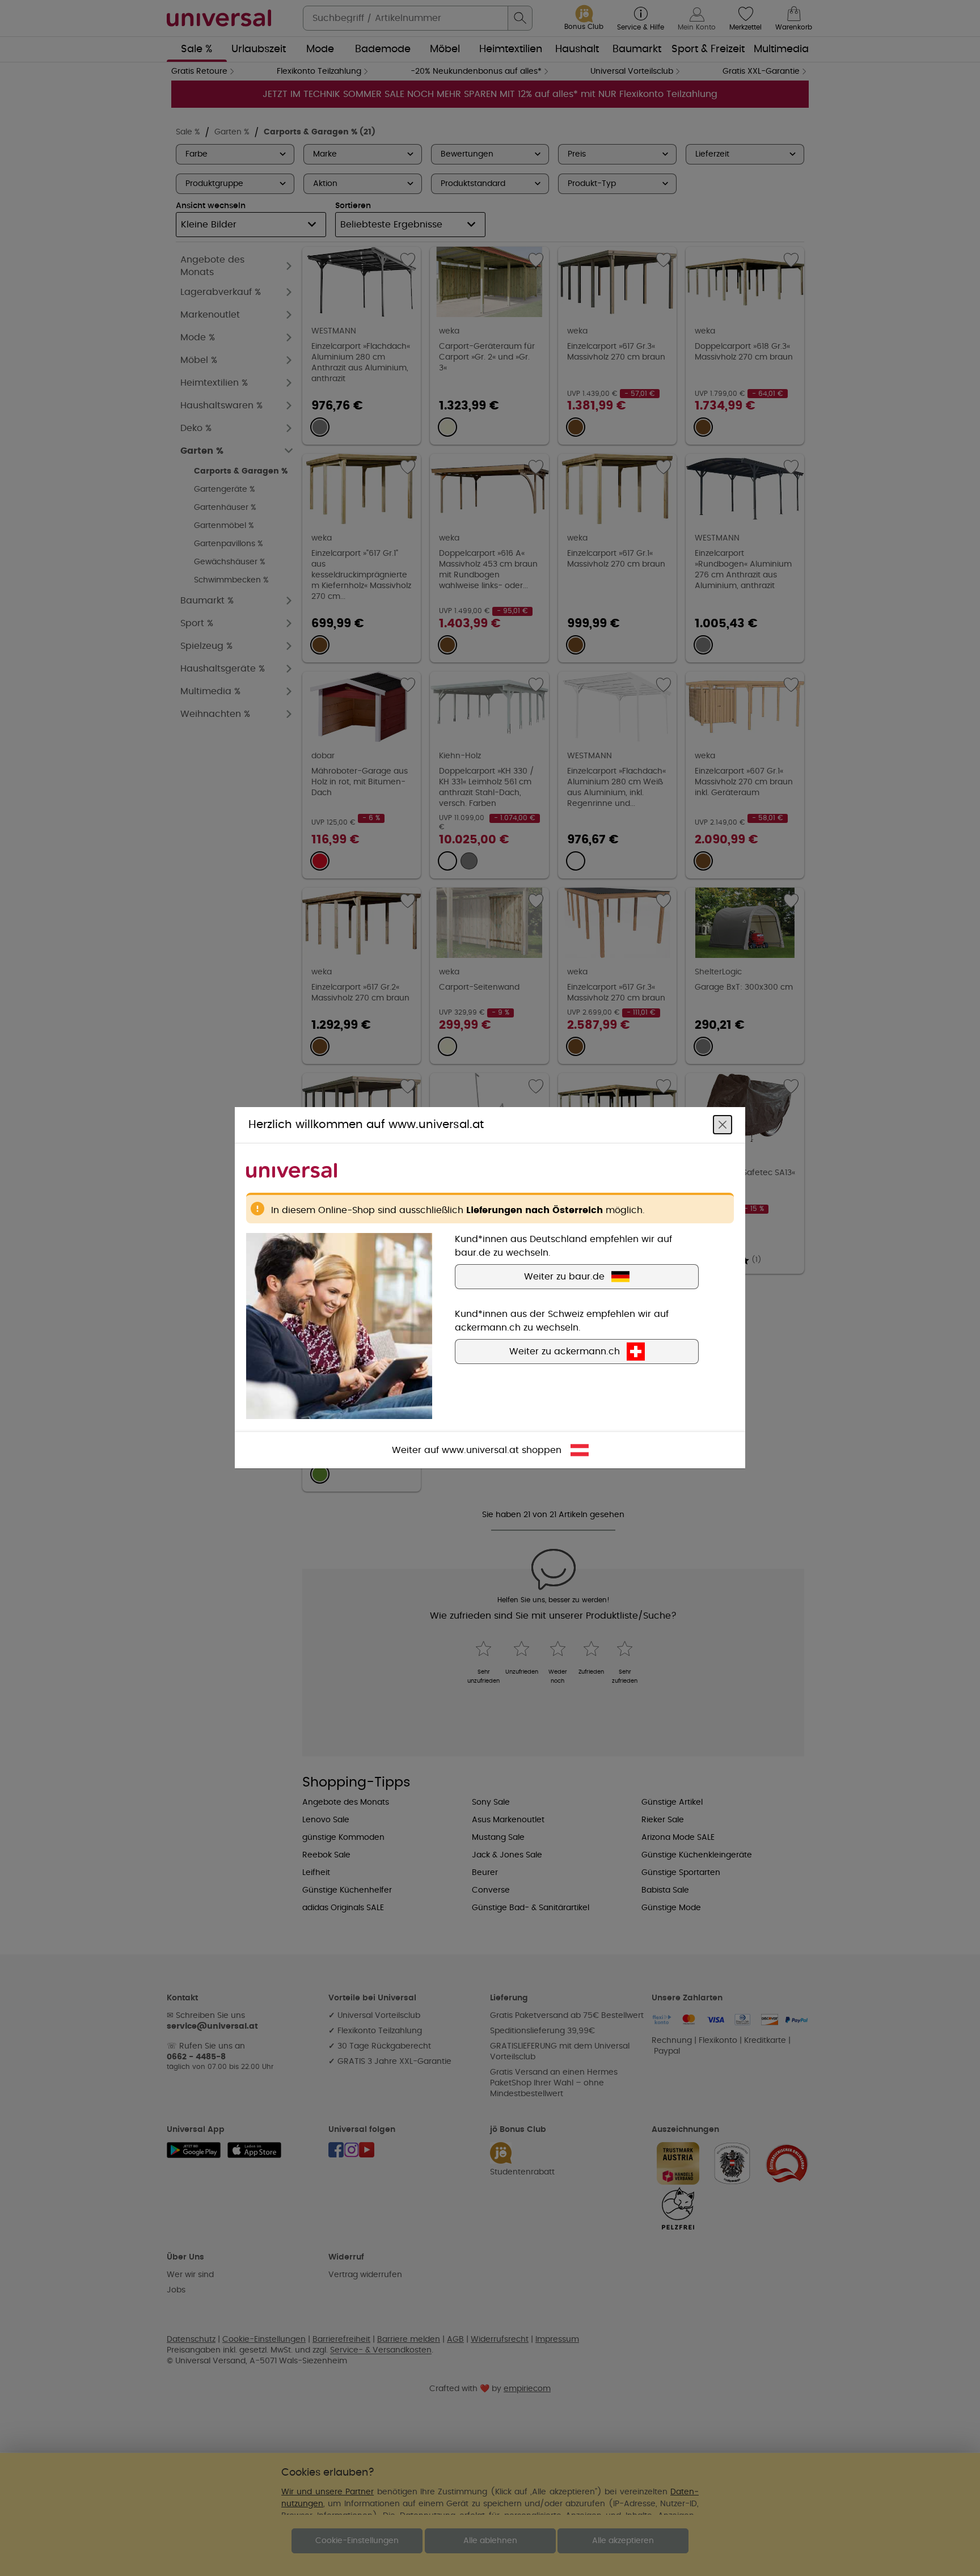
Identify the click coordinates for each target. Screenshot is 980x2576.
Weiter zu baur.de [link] (564, 1277)
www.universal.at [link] (480, 1451)
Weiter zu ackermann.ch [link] (565, 1352)
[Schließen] (723, 1125)
